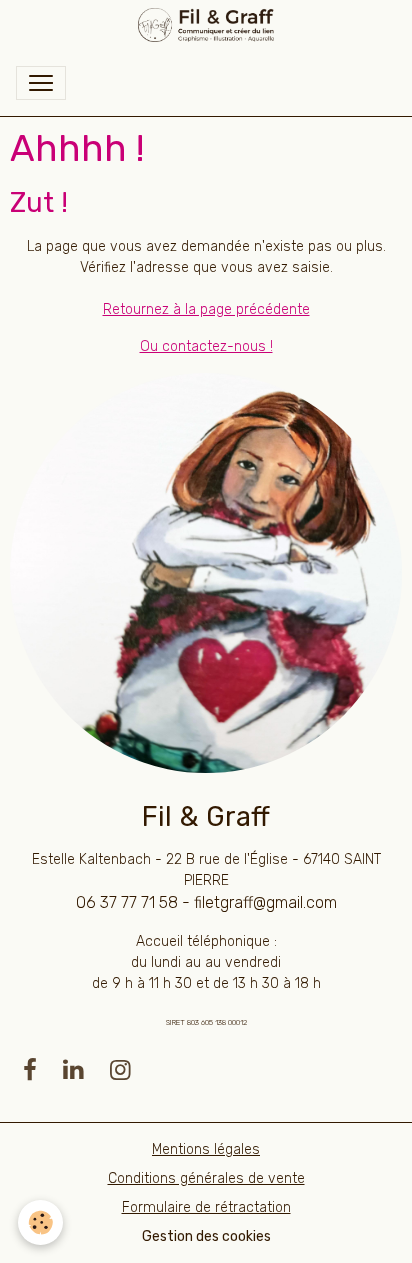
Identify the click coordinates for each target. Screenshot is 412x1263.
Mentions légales (206, 1149)
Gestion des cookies (206, 1236)
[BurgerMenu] (41, 83)
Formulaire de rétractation (206, 1207)
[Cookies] (40, 1222)
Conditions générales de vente (206, 1178)
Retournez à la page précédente (206, 309)
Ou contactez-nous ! (206, 346)
